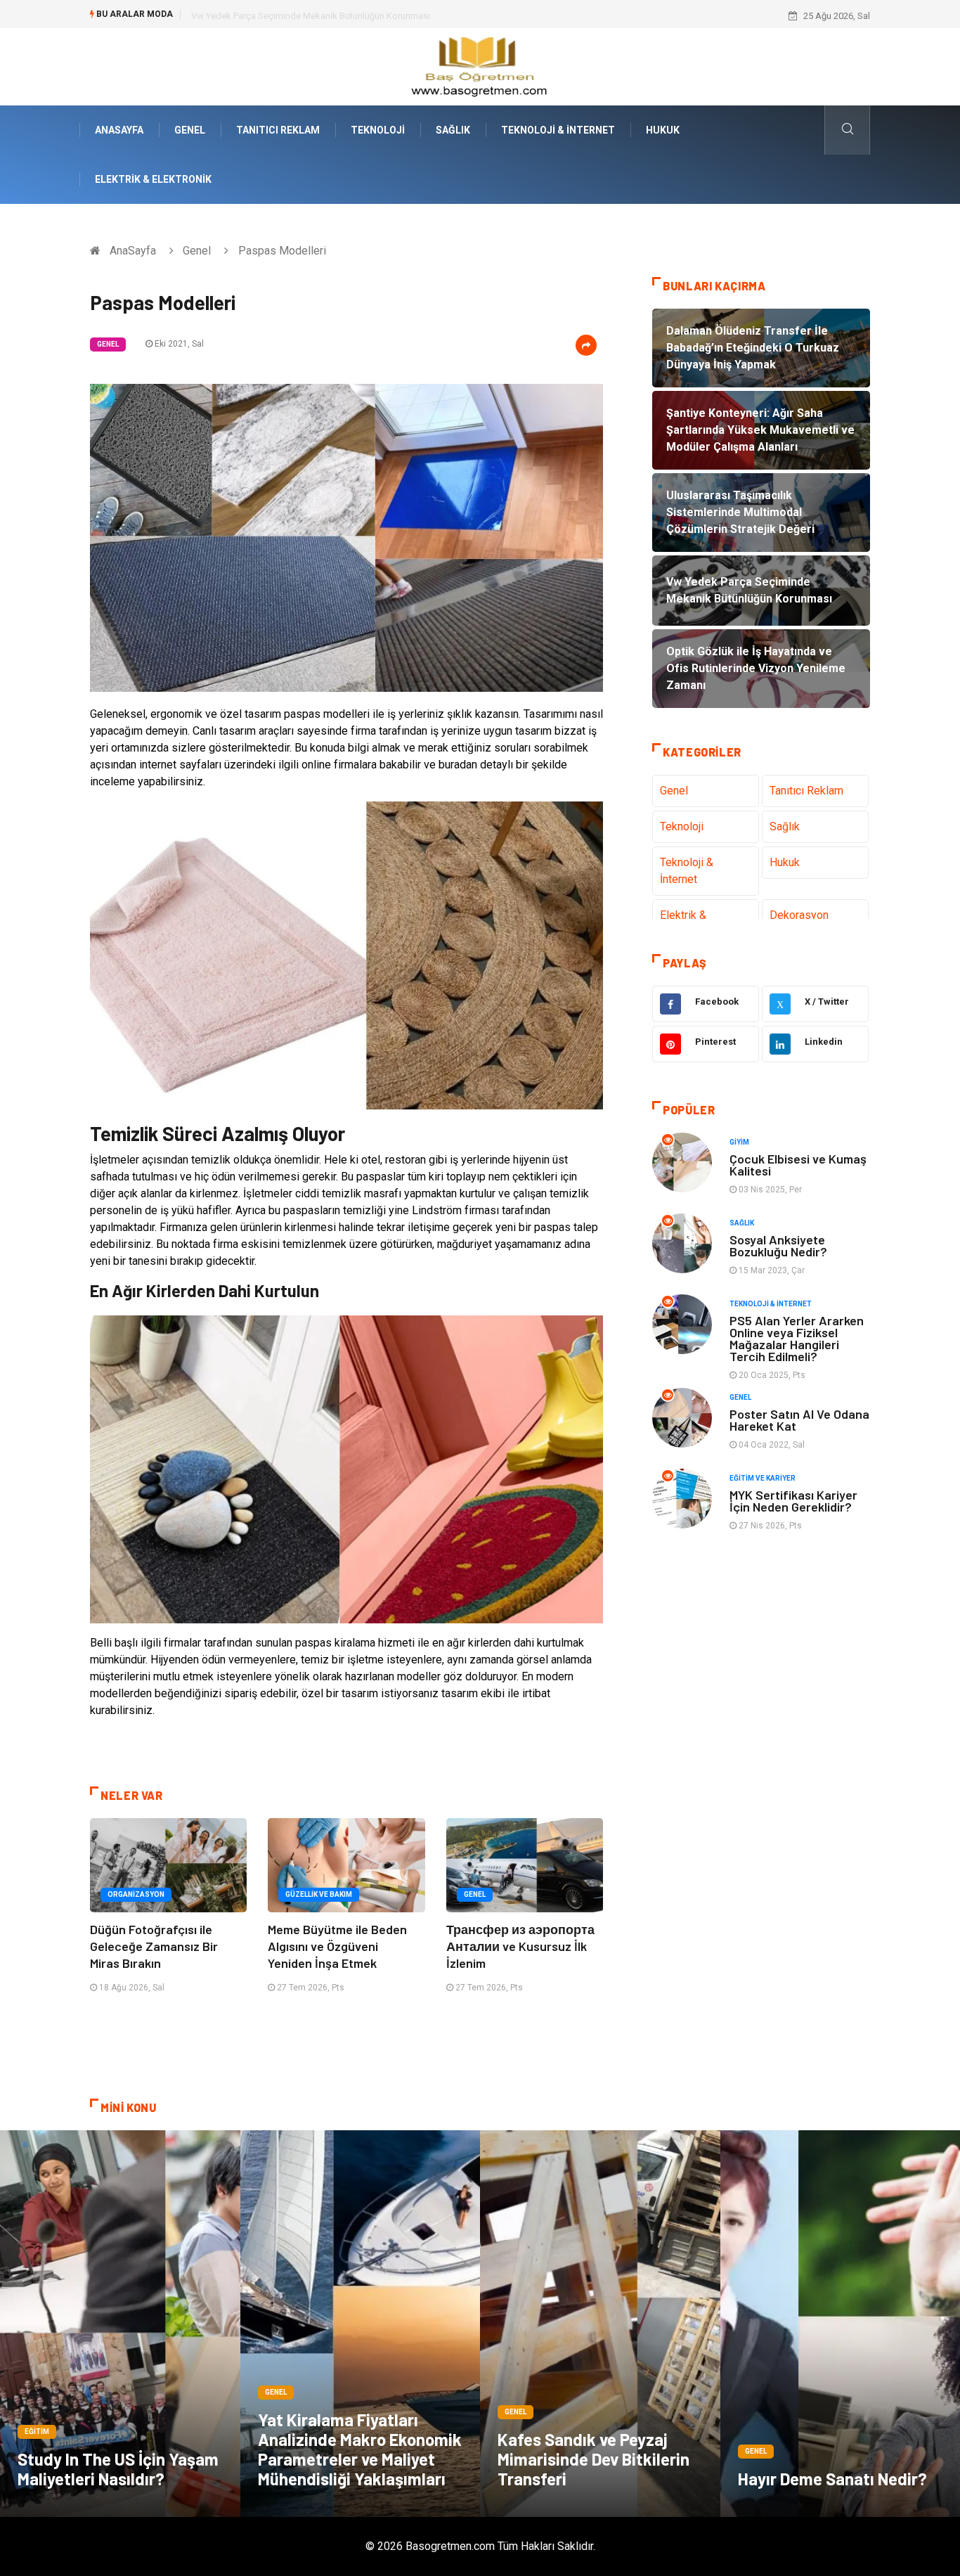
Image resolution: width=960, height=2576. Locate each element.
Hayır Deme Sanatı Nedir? (832, 2479)
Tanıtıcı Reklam (278, 130)
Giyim (739, 1142)
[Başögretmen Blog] (480, 66)
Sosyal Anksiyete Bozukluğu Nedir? (778, 1245)
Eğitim (37, 2432)
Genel (190, 130)
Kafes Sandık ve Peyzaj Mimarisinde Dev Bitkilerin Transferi (593, 2459)
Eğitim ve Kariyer (763, 1478)
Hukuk (663, 130)
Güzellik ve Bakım (319, 1894)
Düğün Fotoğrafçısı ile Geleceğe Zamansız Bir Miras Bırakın (154, 1946)
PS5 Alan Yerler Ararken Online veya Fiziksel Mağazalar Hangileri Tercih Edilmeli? (797, 1338)
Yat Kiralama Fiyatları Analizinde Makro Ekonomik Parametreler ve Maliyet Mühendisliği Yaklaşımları (360, 2449)
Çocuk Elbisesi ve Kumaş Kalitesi (798, 1165)
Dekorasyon (799, 915)
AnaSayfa (119, 130)
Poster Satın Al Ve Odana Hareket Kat (799, 1420)
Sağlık (453, 130)
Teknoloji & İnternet (558, 130)
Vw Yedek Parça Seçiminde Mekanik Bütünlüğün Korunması (311, 16)
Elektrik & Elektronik (153, 179)
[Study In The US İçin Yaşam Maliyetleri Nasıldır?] (120, 2324)
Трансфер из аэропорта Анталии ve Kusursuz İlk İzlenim (520, 1946)
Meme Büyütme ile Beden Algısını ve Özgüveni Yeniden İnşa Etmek (337, 1946)
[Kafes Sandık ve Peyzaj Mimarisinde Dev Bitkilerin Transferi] (600, 2324)
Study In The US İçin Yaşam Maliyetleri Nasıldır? (118, 2469)
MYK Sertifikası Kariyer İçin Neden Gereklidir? (793, 1501)
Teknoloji (378, 130)
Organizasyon (136, 1894)
